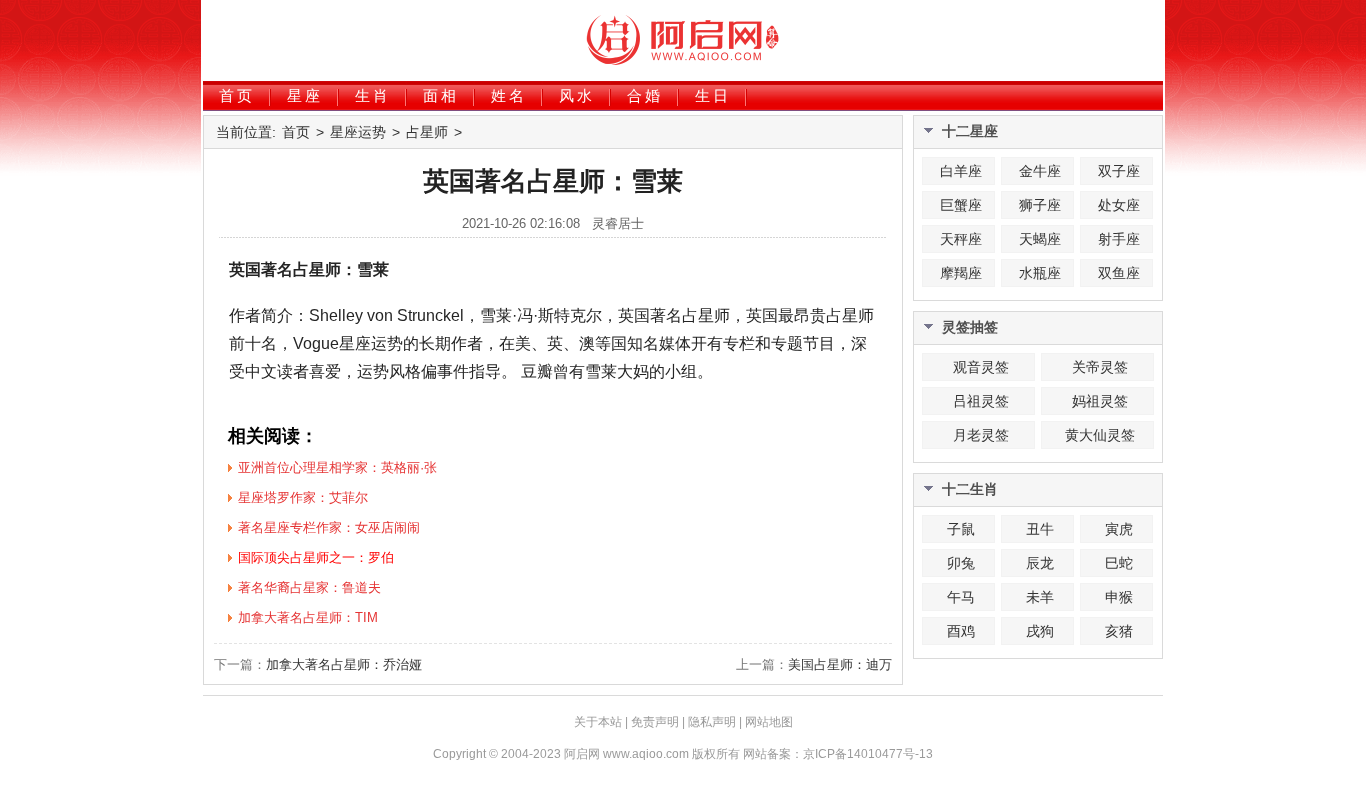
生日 (713, 95)
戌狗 (1040, 631)
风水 (577, 95)
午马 (961, 597)
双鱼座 (1119, 273)
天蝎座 (1040, 239)
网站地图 (769, 722)
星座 (305, 95)
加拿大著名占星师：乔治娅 (344, 664)
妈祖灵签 (1100, 401)
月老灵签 (981, 435)
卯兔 (961, 563)
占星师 (427, 132)
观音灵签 (981, 367)
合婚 (645, 95)
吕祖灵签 (981, 401)
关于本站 (598, 722)
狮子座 (1040, 205)
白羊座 (961, 171)
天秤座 (961, 239)
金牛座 (1040, 171)
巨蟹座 (961, 205)
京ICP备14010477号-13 (868, 754)
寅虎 (1119, 529)
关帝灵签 (1100, 367)
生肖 (373, 95)
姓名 (509, 95)
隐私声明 (712, 722)
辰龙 (1040, 563)
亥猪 (1119, 631)
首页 (237, 95)
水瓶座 (1040, 273)
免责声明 (655, 722)
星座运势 (358, 132)
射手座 (1119, 239)
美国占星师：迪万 (840, 664)
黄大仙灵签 (1100, 435)
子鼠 (961, 529)
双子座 (1119, 171)
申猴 (1119, 597)
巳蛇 (1119, 563)
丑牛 (1040, 529)
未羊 (1040, 597)
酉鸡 (961, 631)
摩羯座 (961, 273)
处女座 (1119, 205)
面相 (441, 95)
